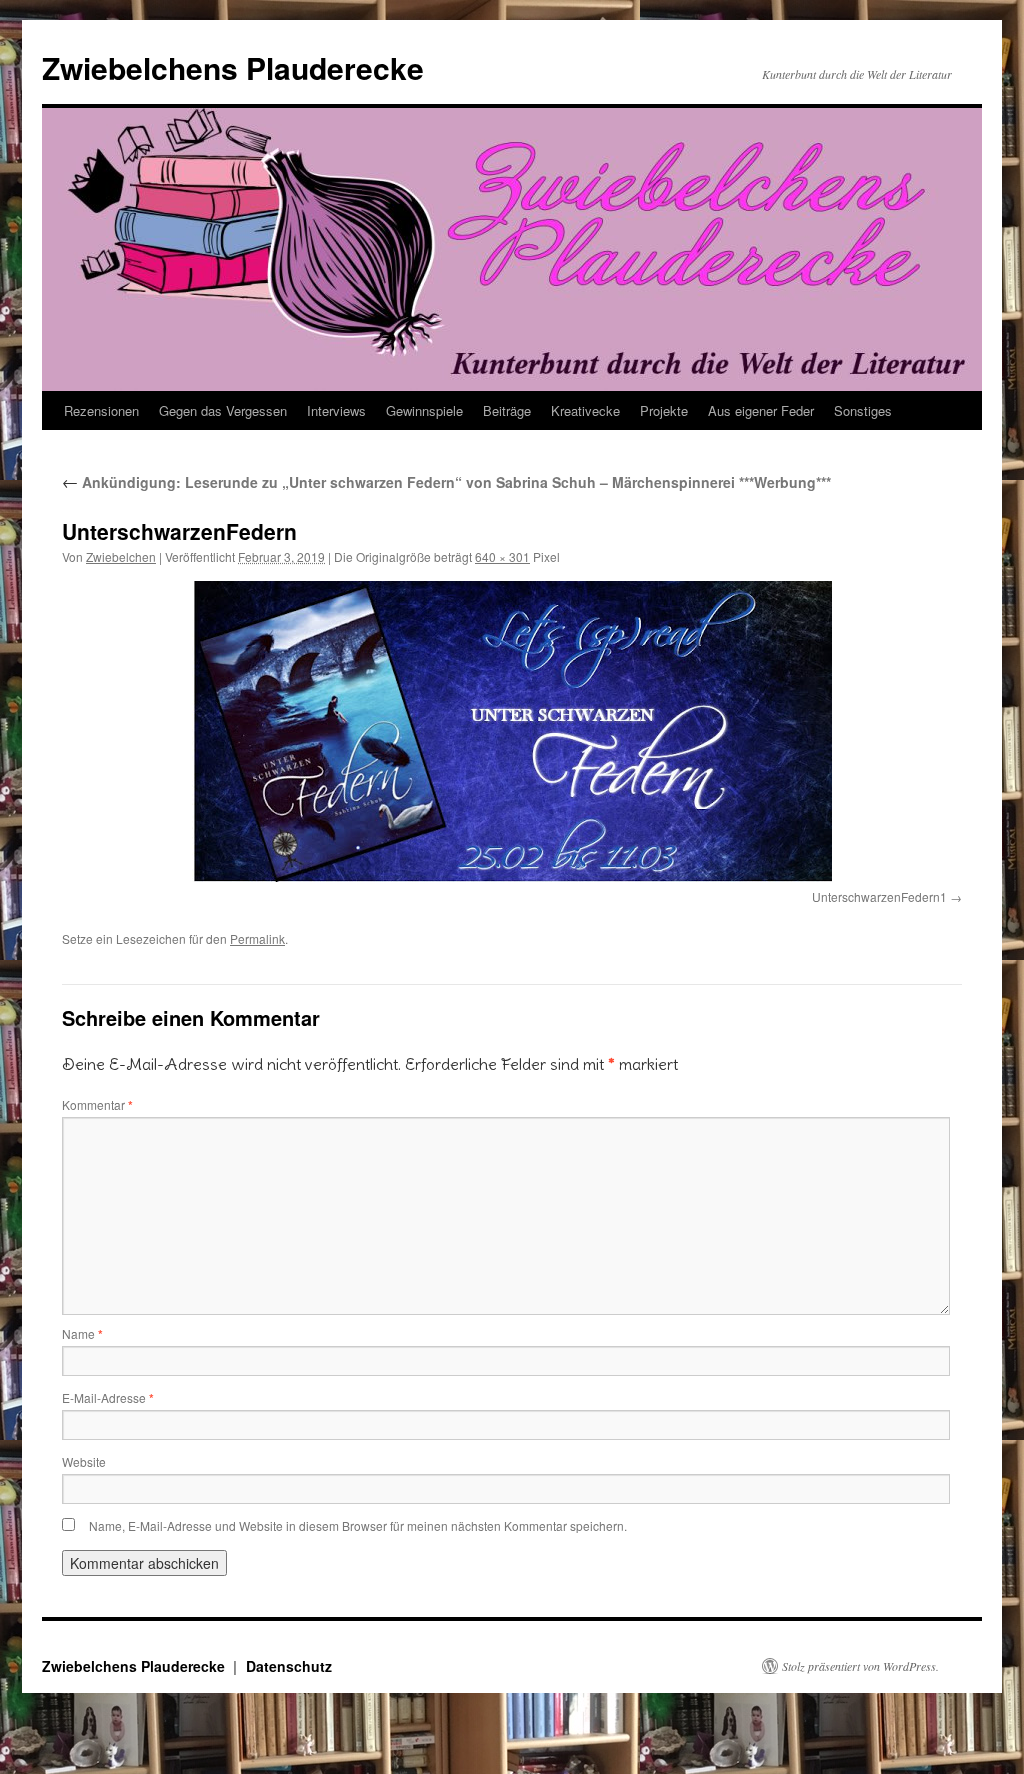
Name (82, 1333)
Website (84, 1461)
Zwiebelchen (121, 556)
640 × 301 (502, 556)
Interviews (336, 410)
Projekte (664, 410)
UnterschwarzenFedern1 (879, 896)
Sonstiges (863, 410)
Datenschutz (289, 1666)
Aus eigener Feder (761, 410)
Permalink (257, 938)
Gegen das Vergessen (223, 410)
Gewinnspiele (424, 410)
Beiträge (507, 410)
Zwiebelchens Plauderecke (233, 67)
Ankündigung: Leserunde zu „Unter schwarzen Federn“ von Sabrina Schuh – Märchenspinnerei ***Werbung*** (446, 482)
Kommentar (97, 1104)
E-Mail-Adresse (108, 1397)
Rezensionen (101, 410)
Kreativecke (585, 410)
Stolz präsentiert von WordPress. (860, 1666)
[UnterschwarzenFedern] (512, 731)
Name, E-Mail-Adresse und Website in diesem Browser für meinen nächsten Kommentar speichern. (358, 1525)
